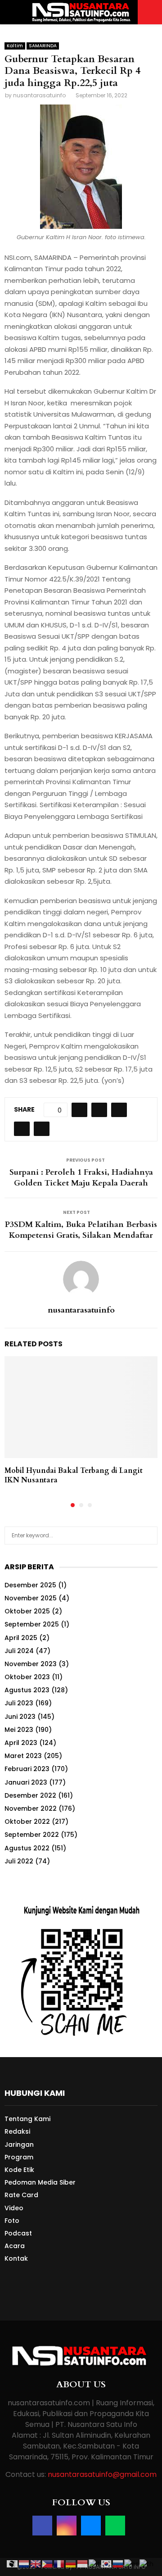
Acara (15, 2246)
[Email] (91, 2526)
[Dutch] (24, 2563)
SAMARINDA (43, 46)
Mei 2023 (19, 1730)
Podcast (18, 2233)
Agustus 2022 (27, 1848)
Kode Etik (19, 2170)
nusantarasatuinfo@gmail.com (102, 2474)
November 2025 (31, 1598)
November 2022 (31, 1808)
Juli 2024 (19, 1651)
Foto (12, 2221)
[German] (71, 2563)
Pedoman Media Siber (40, 2182)
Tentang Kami (27, 2119)
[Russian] (118, 2563)
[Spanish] (132, 2563)
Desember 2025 (30, 1585)
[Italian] (95, 2563)
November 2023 (31, 1664)
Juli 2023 (19, 1703)
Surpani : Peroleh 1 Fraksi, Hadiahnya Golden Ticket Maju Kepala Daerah (81, 1178)
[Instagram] (67, 2526)
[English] (36, 2563)
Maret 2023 (23, 1756)
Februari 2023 (27, 1769)
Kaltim (15, 46)
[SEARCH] (148, 1536)
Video (14, 2208)
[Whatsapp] (115, 2526)
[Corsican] (13, 2563)
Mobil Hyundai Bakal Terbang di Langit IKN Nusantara (74, 1475)
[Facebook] (42, 2526)
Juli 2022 (19, 1861)
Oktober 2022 (27, 1822)
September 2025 (32, 1624)
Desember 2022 (30, 1795)
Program (19, 2157)
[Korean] (107, 2563)
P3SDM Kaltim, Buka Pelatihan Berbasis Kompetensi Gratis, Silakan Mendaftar (81, 1230)
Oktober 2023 (27, 1677)
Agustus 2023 (27, 1690)
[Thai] (147, 2563)
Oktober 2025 (27, 1611)
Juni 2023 (20, 1717)
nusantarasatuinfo (39, 95)
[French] (59, 2563)
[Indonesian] (83, 2563)
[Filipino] (48, 2563)
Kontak (16, 2258)
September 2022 (32, 1835)
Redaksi (17, 2131)
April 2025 (21, 1638)
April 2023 (21, 1743)
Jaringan (19, 2144)
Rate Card (21, 2195)
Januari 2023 (26, 1782)
